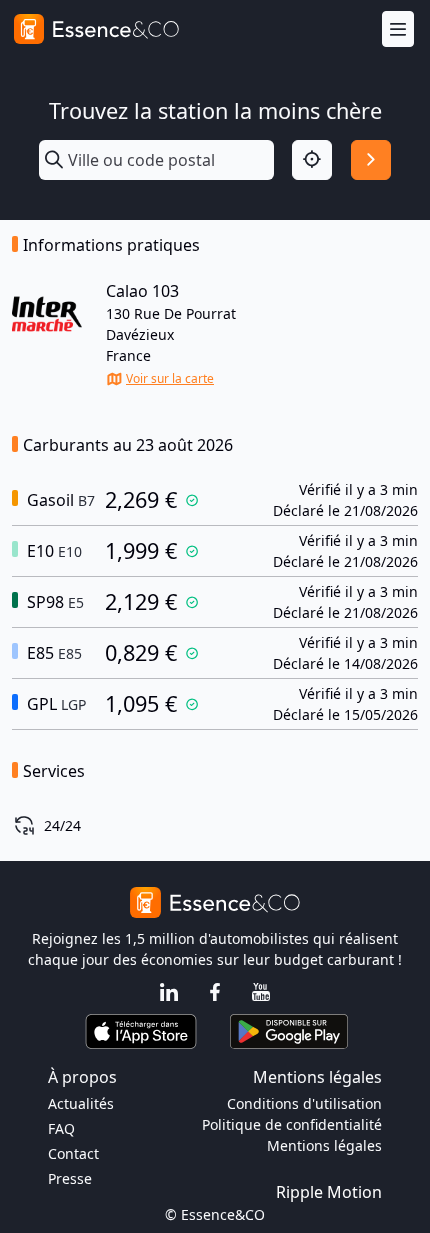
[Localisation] (312, 160)
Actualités (81, 1103)
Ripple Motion (329, 1192)
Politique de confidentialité (292, 1124)
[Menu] (398, 29)
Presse (70, 1178)
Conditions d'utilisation (304, 1103)
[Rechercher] (371, 160)
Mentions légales (324, 1145)
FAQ (61, 1128)
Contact (73, 1153)
